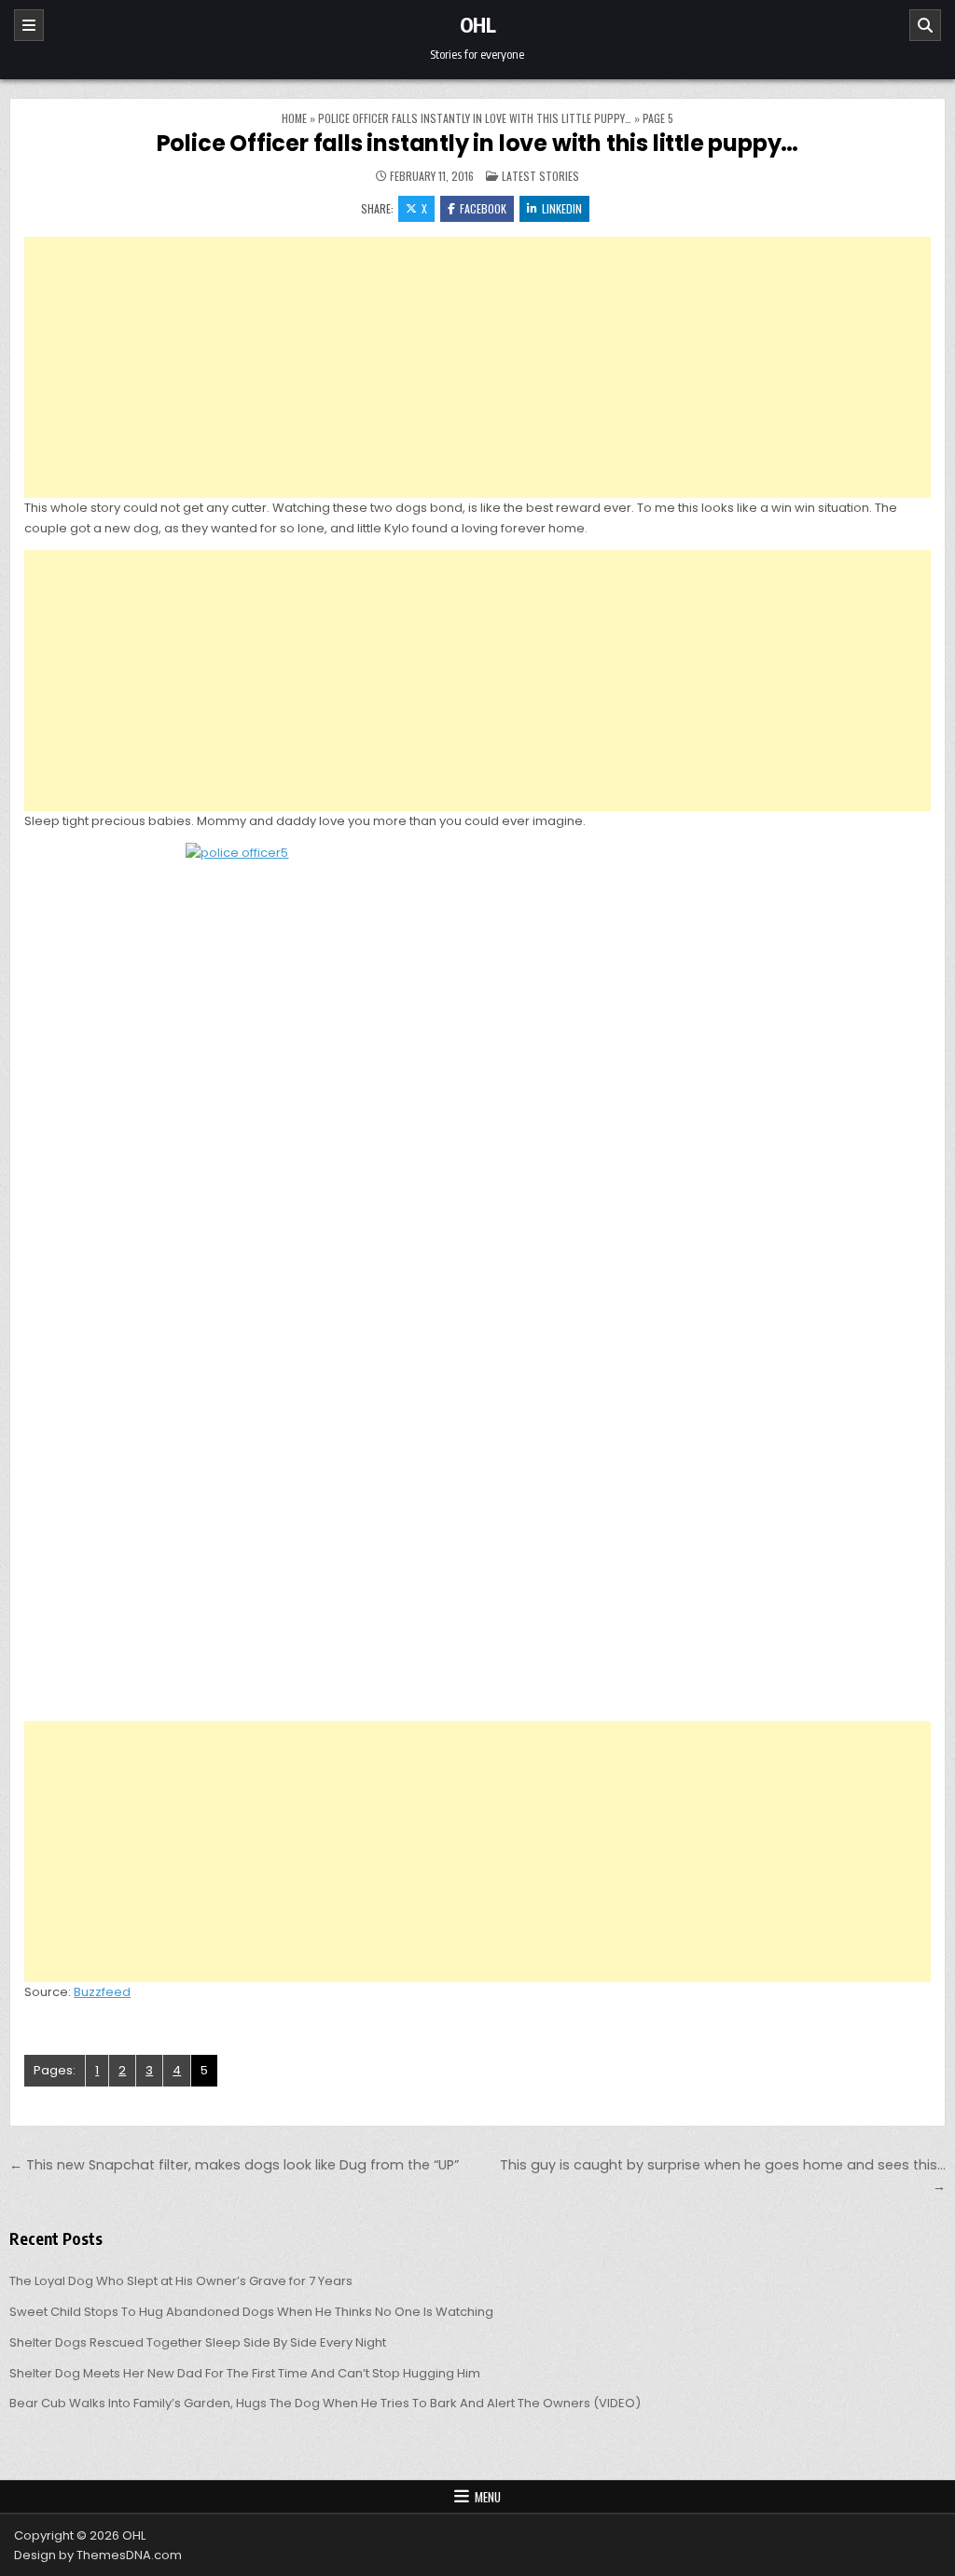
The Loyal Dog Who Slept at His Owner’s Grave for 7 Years (181, 2281)
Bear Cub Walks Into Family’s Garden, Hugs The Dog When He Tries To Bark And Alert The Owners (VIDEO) (325, 2403)
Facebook (483, 208)
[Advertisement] (477, 367)
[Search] (925, 25)
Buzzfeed (102, 1992)
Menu (488, 2497)
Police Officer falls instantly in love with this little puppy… (475, 118)
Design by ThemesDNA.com (98, 2555)
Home (294, 118)
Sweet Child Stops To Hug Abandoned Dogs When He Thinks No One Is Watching (251, 2312)
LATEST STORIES (540, 176)
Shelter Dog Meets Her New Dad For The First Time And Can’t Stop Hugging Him (245, 2373)
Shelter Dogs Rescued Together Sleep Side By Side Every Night (198, 2342)
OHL (478, 24)
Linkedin (562, 208)
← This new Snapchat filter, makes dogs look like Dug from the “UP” (234, 2165)
